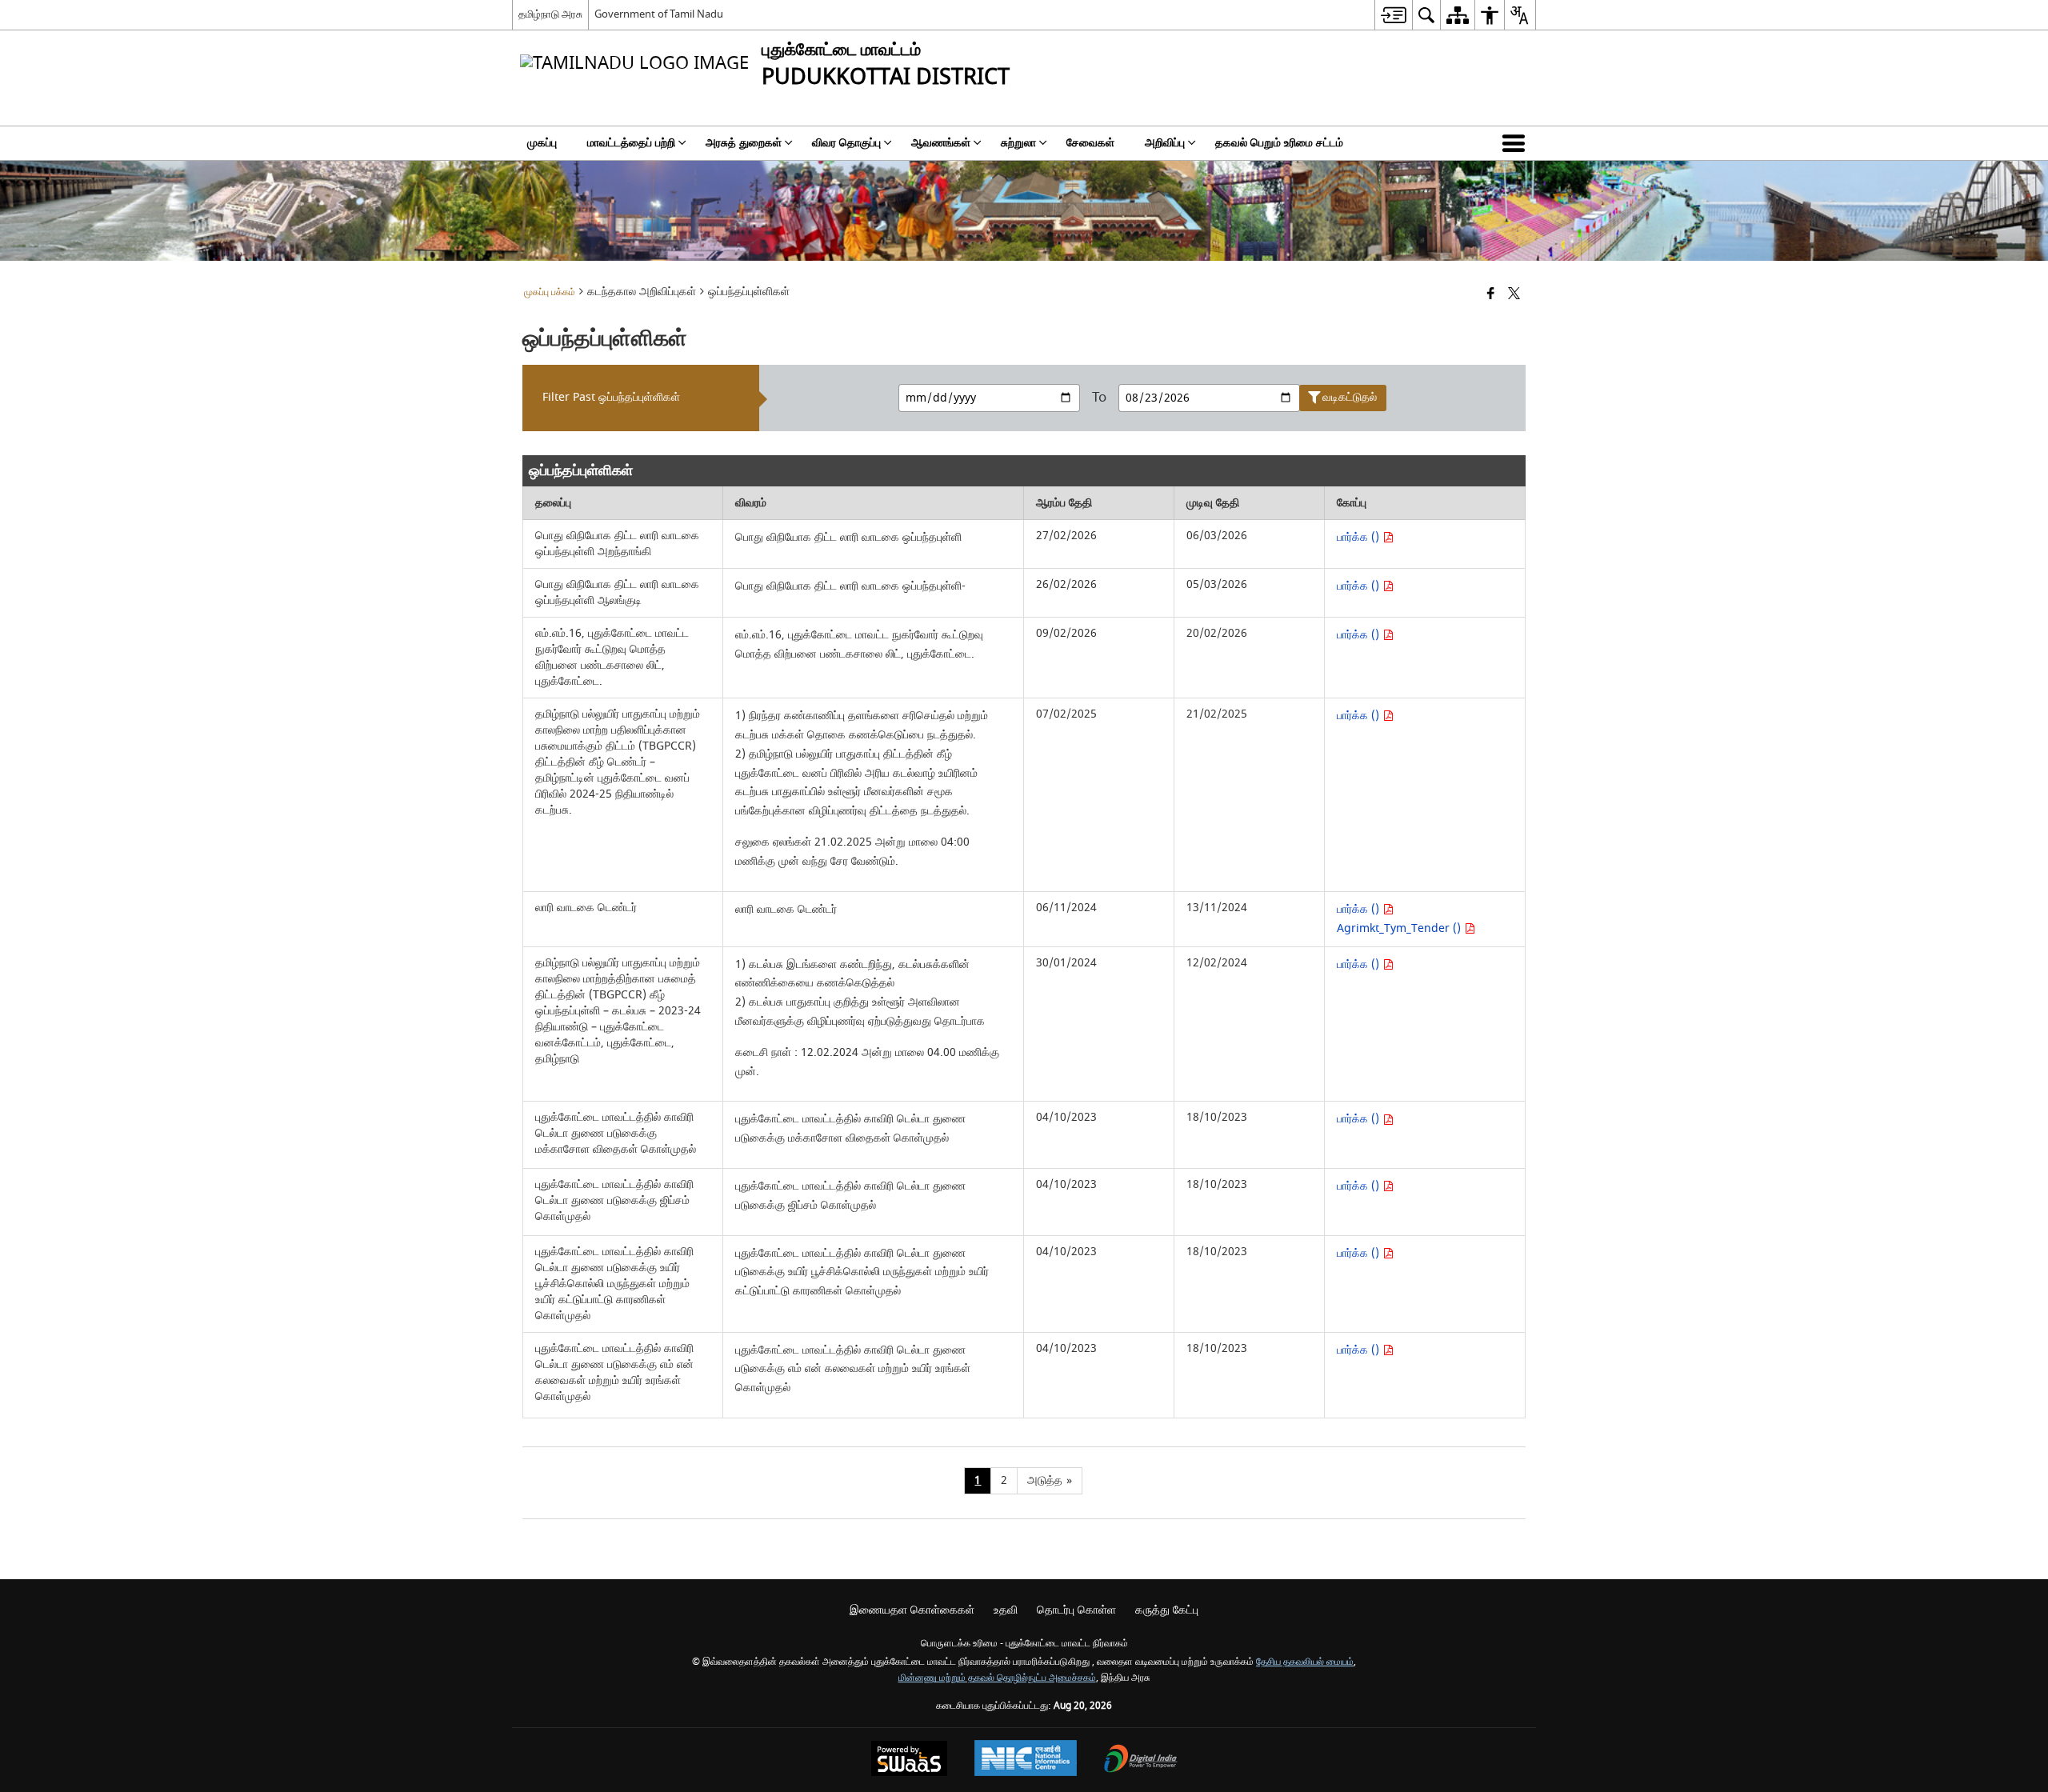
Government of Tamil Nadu (659, 14)
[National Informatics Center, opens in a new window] (1026, 1760)
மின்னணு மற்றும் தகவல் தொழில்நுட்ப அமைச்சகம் (997, 1678)
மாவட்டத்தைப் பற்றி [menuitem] (631, 143)
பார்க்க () (1360, 537)
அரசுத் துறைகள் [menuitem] (744, 143)
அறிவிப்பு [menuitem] (1165, 143)
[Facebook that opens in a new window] (1491, 295)
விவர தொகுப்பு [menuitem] (846, 143)
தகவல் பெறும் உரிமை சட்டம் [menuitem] (1279, 143)
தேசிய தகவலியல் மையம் (1305, 1662)
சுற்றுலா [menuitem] (1018, 143)
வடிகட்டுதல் (1350, 397)
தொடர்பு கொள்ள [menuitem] (1076, 1610)
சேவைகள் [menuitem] (1090, 143)
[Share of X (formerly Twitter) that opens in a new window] (1514, 295)
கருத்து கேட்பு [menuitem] (1167, 1610)
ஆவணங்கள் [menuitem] (941, 143)
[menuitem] (1393, 15)
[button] (1517, 143)
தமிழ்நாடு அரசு (550, 14)
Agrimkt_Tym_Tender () (1400, 928)
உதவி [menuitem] (1006, 1610)
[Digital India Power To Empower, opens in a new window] (1141, 1760)
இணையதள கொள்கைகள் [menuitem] (912, 1610)
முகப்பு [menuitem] (542, 143)
